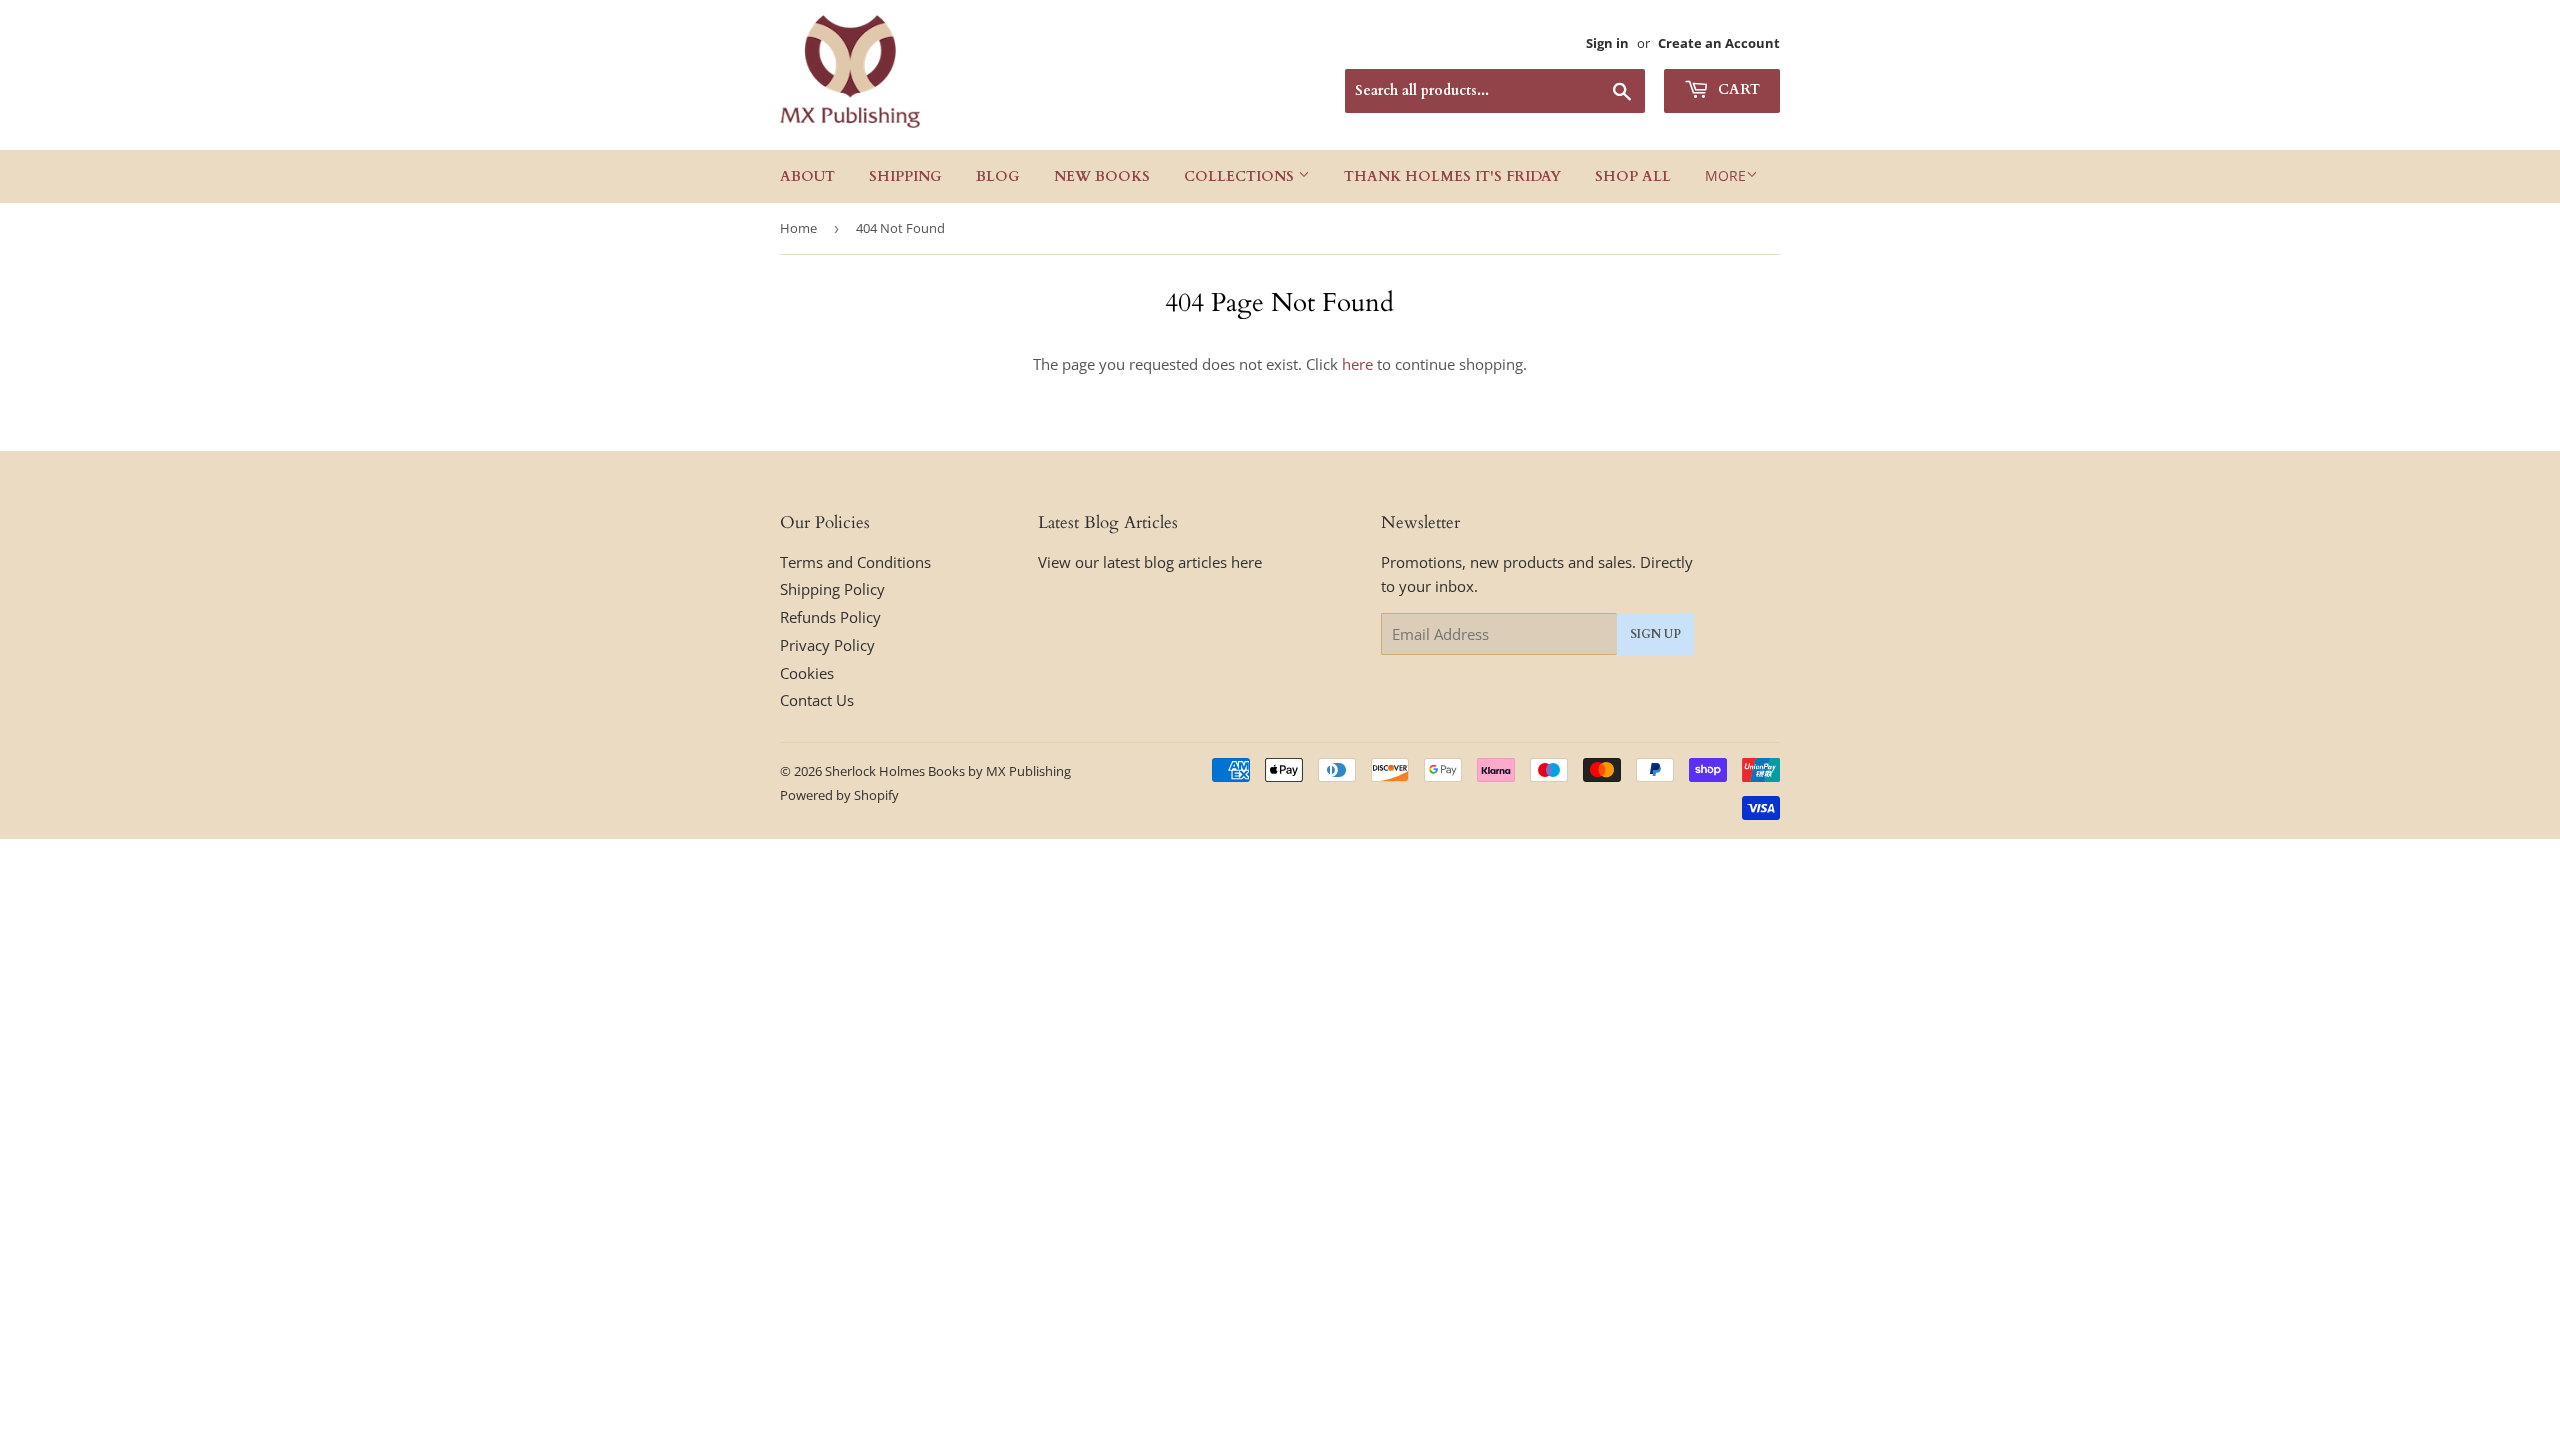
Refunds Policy (830, 617)
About (807, 176)
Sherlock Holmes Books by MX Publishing (948, 771)
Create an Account (1719, 43)
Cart (1737, 89)
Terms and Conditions (855, 562)
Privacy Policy (827, 645)
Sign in (1607, 43)
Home (798, 228)
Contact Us (817, 700)
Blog (998, 176)
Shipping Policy (832, 589)
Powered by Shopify (839, 795)
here (1357, 364)
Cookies (807, 673)
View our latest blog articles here (1150, 562)
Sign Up (1655, 634)
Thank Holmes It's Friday (1452, 176)
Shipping (905, 176)
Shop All (1633, 176)
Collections (1241, 176)
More (1725, 175)
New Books (1102, 176)
